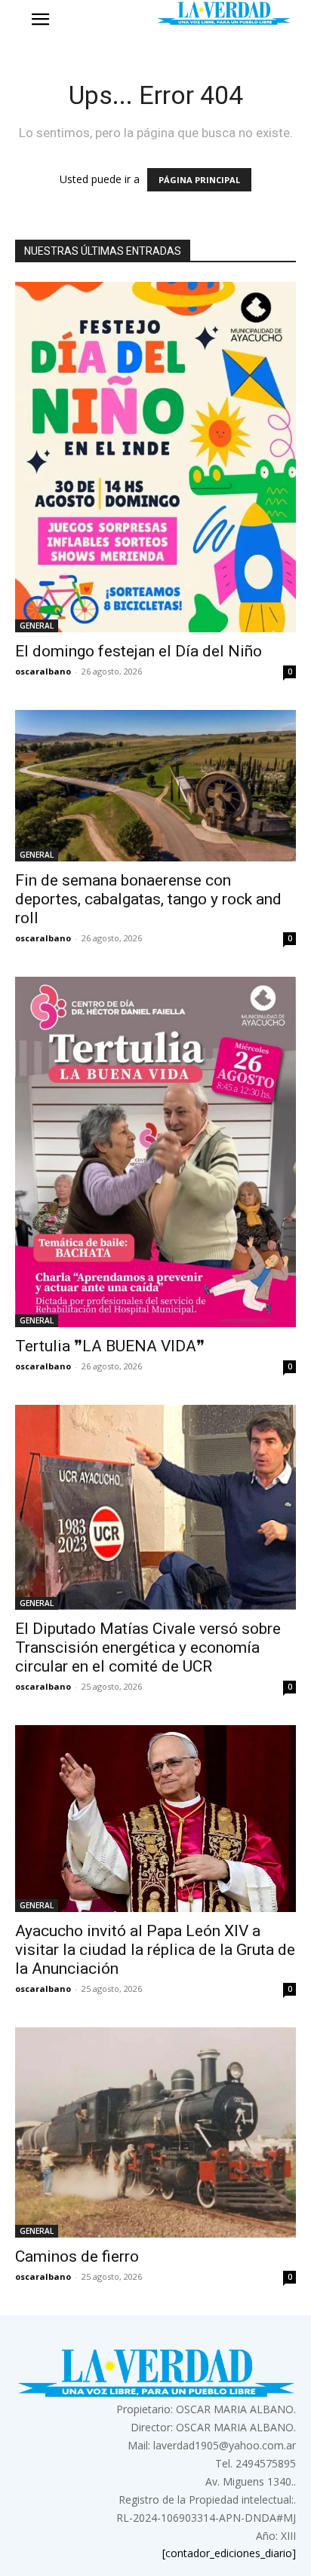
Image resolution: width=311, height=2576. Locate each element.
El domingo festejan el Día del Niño (139, 651)
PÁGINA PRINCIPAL (199, 180)
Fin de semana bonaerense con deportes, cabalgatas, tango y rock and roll (148, 899)
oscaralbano (43, 671)
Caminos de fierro (77, 2256)
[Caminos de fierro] (155, 2132)
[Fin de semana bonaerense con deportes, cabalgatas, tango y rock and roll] (155, 786)
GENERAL (37, 626)
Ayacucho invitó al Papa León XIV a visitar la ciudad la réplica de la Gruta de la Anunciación (155, 1950)
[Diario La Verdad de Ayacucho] (223, 13)
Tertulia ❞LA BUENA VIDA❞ (110, 1346)
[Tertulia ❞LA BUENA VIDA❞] (155, 1152)
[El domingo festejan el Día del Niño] (155, 457)
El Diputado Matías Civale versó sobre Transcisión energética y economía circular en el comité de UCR (148, 1647)
